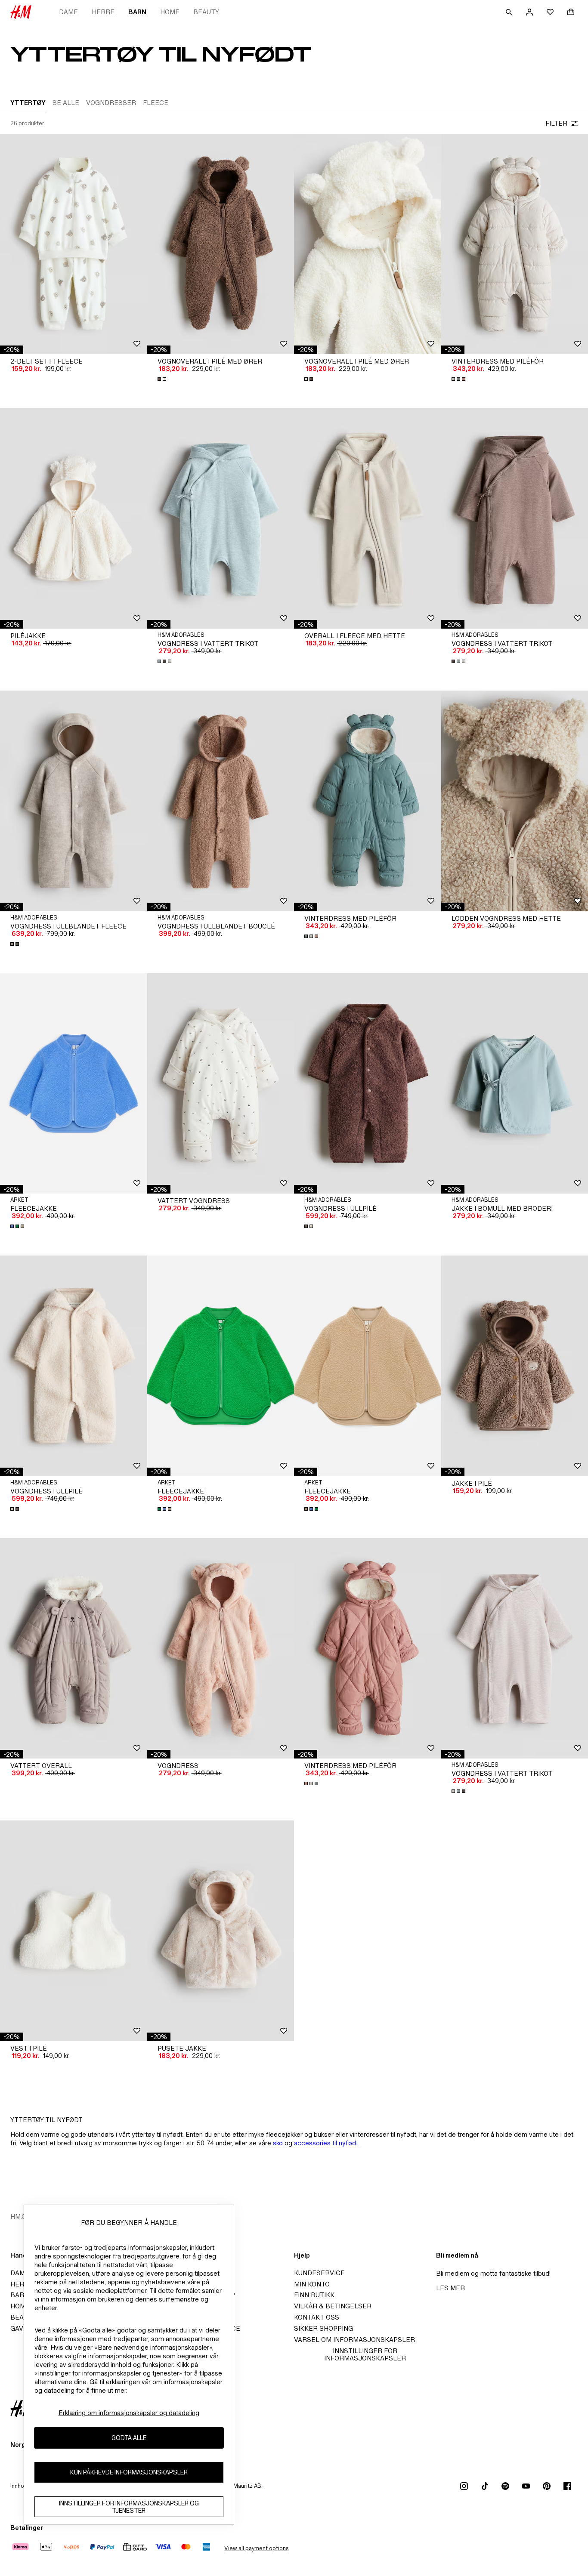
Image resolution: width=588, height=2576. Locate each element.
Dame (68, 12)
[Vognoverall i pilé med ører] (221, 244)
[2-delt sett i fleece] (74, 244)
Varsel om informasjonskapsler (354, 2340)
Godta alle (129, 2438)
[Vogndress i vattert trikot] (221, 518)
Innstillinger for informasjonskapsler (365, 2354)
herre (103, 12)
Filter (556, 123)
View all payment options (256, 2548)
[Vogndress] (221, 1648)
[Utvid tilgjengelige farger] (163, 379)
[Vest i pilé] (74, 1931)
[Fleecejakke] (74, 1083)
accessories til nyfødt (326, 2143)
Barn (137, 12)
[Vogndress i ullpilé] (368, 1083)
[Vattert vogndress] (221, 1083)
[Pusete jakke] (221, 1931)
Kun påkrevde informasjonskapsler (129, 2473)
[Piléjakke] (74, 518)
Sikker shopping (323, 2328)
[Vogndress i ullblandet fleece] (74, 801)
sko (278, 2143)
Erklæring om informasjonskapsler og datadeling (129, 2413)
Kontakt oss (317, 2317)
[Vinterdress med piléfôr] (368, 801)
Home (170, 12)
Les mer (450, 2288)
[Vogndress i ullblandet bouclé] (221, 801)
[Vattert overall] (74, 1648)
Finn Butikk (314, 2295)
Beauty (206, 12)
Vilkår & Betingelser (333, 2306)
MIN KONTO (312, 2284)
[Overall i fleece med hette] (368, 518)
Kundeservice (319, 2273)
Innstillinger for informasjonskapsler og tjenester (129, 2507)
